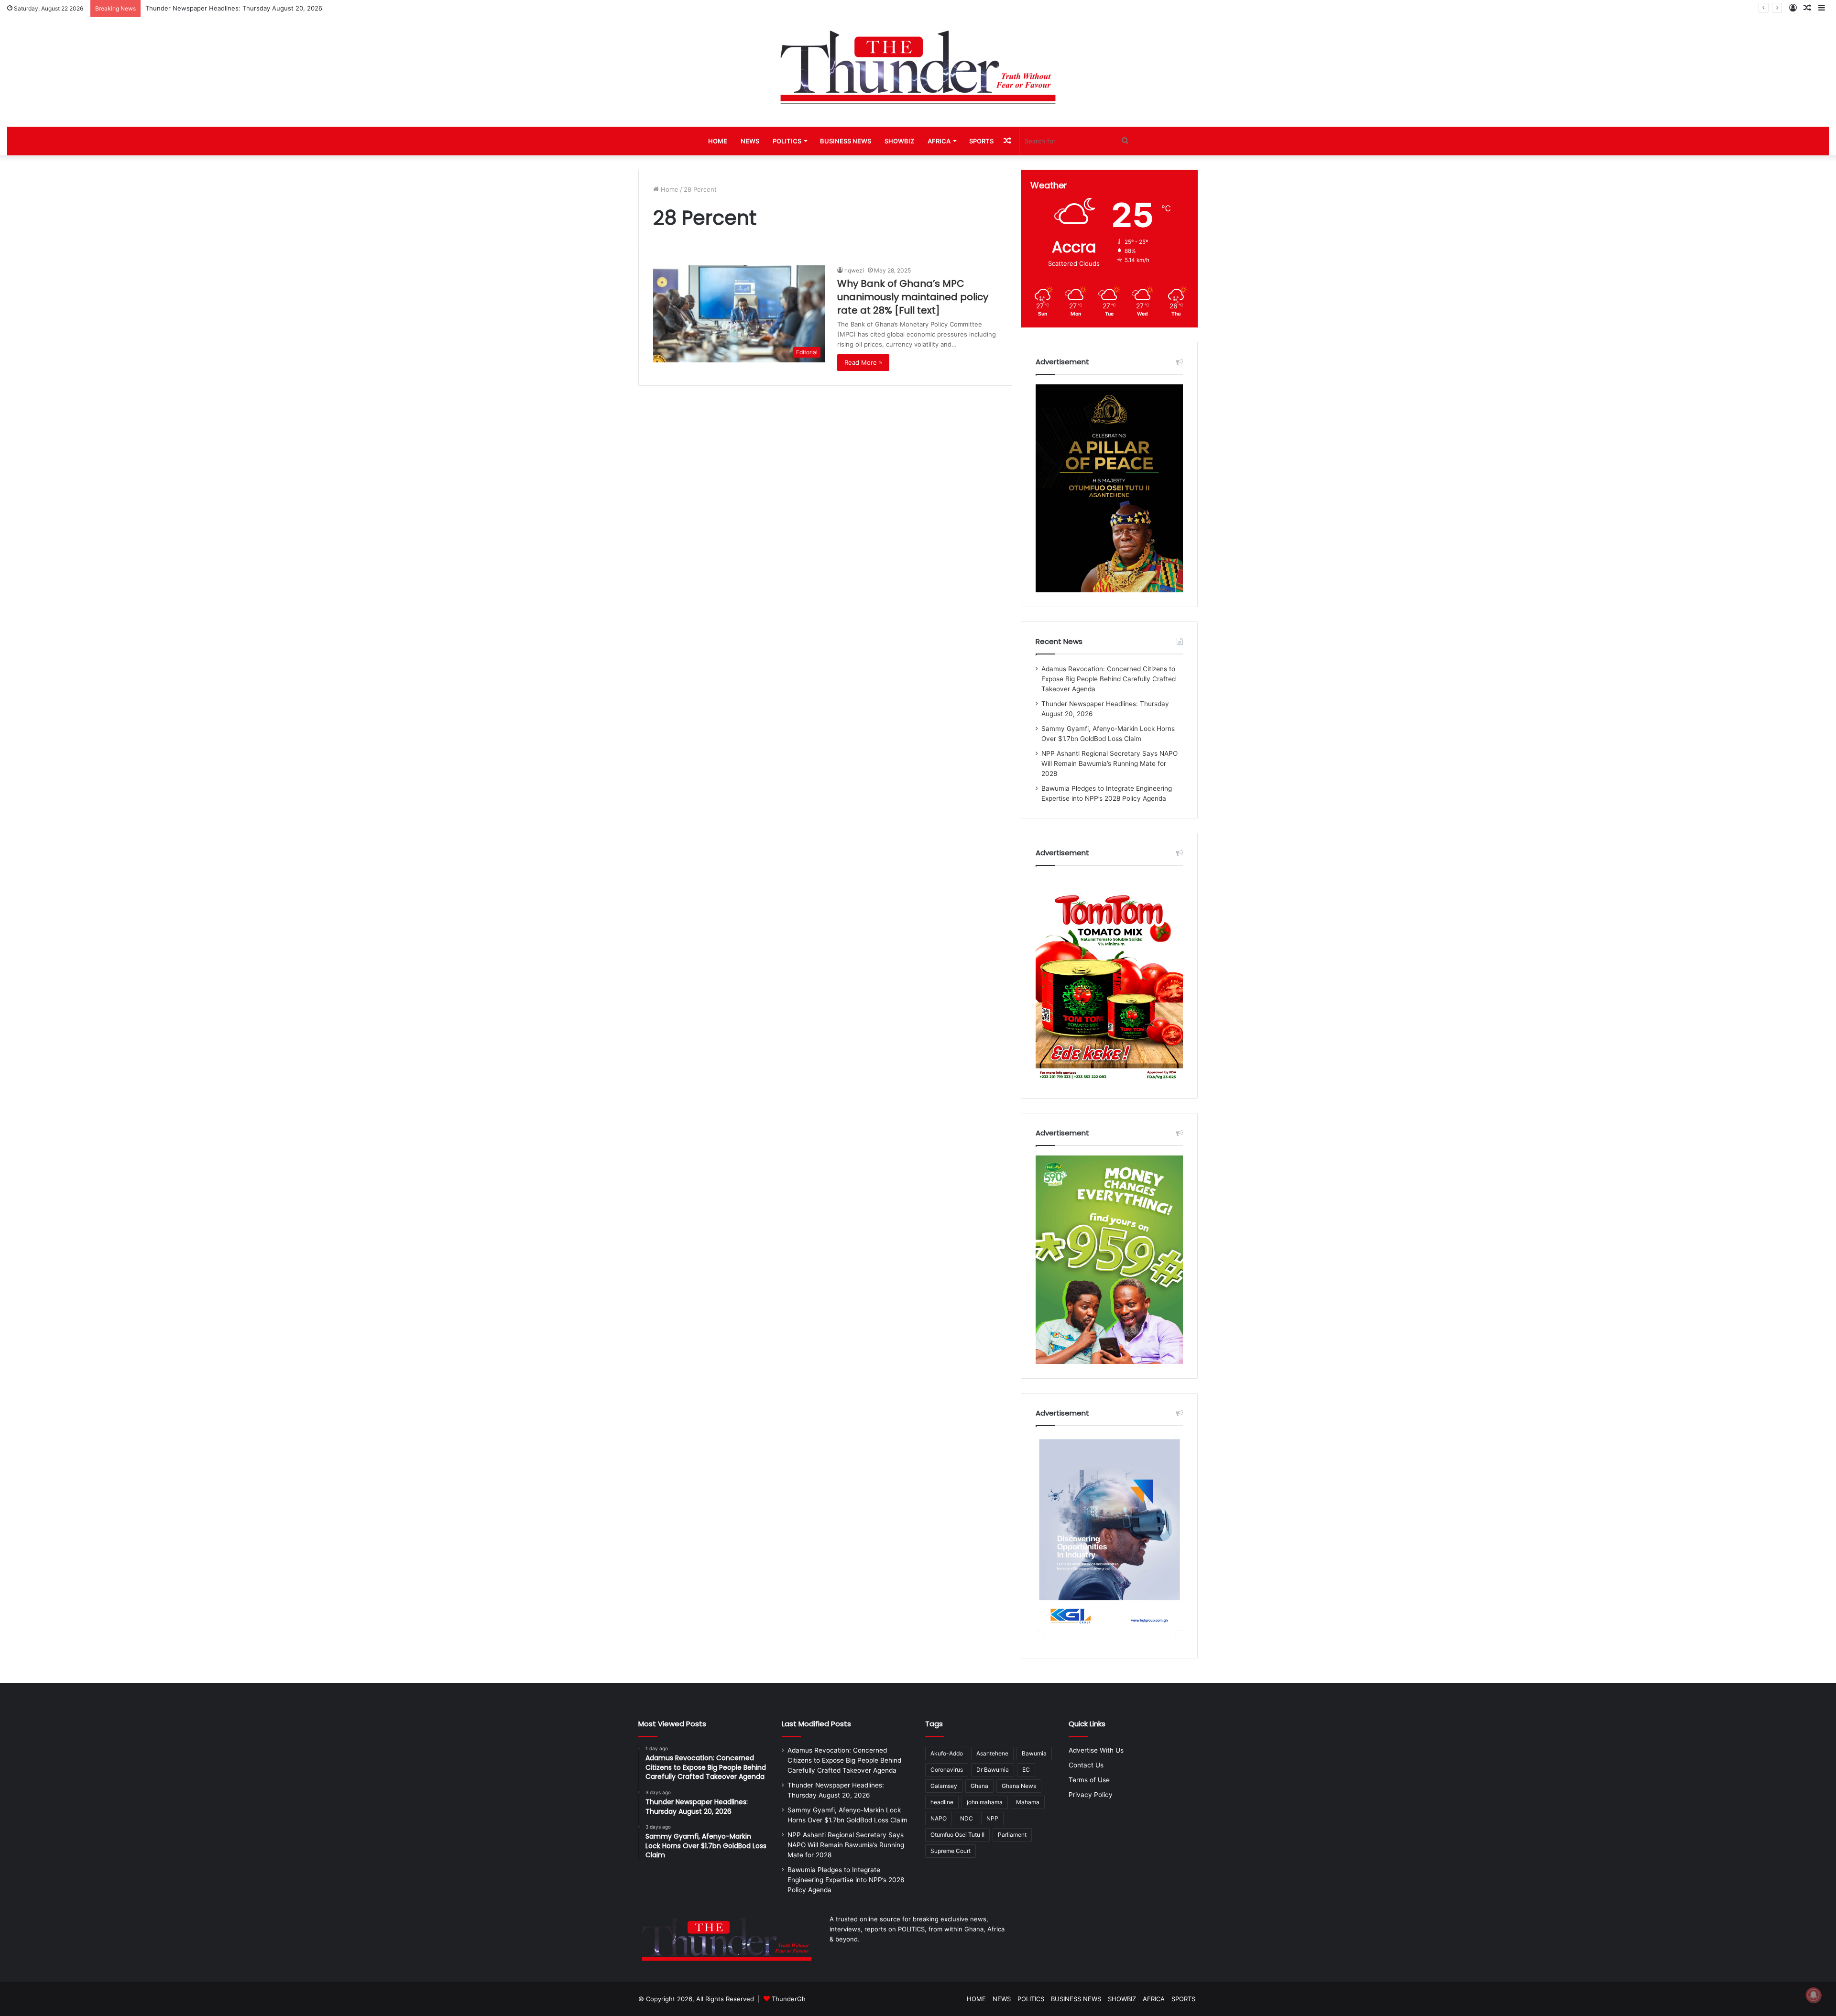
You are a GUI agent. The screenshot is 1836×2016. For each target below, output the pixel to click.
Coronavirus (947, 1770)
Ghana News (1019, 1786)
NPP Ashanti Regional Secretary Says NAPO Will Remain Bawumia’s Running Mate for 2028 (1109, 763)
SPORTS (981, 141)
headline (942, 1802)
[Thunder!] (918, 67)
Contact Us (1086, 1765)
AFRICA (939, 141)
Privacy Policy (1091, 1795)
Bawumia (1034, 1753)
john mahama (985, 1802)
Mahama (1028, 1802)
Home (669, 189)
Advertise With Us (1096, 1750)
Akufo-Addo (947, 1753)
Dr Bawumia (993, 1770)
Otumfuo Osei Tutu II (957, 1835)
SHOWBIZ (899, 141)
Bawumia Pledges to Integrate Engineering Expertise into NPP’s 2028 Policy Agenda (846, 1880)
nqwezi (854, 270)
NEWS (750, 141)
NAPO (939, 1818)
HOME (718, 141)
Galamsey (944, 1786)
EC (1026, 1770)
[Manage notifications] (1814, 1995)
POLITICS (787, 141)
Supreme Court (951, 1851)
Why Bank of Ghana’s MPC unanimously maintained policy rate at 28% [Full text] (913, 297)
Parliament (1012, 1835)
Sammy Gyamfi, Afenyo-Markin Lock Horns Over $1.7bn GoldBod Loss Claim (258, 8)
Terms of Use (1089, 1780)
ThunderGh (789, 1999)
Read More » (863, 362)
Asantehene (992, 1753)
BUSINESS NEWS (846, 141)
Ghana (979, 1786)
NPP (992, 1818)
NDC (967, 1818)
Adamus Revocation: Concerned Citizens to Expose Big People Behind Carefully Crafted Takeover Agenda (1109, 679)
